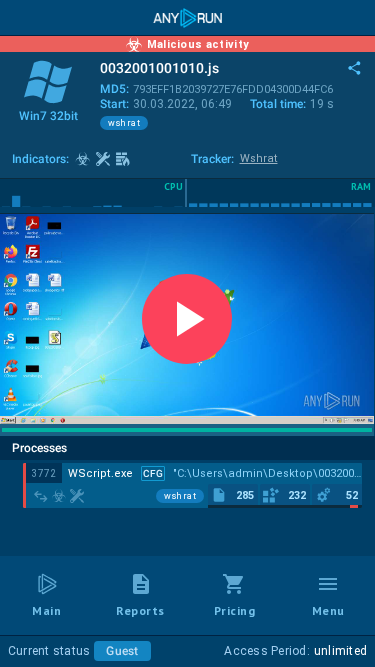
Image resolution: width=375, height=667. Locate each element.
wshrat (124, 123)
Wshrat (259, 158)
